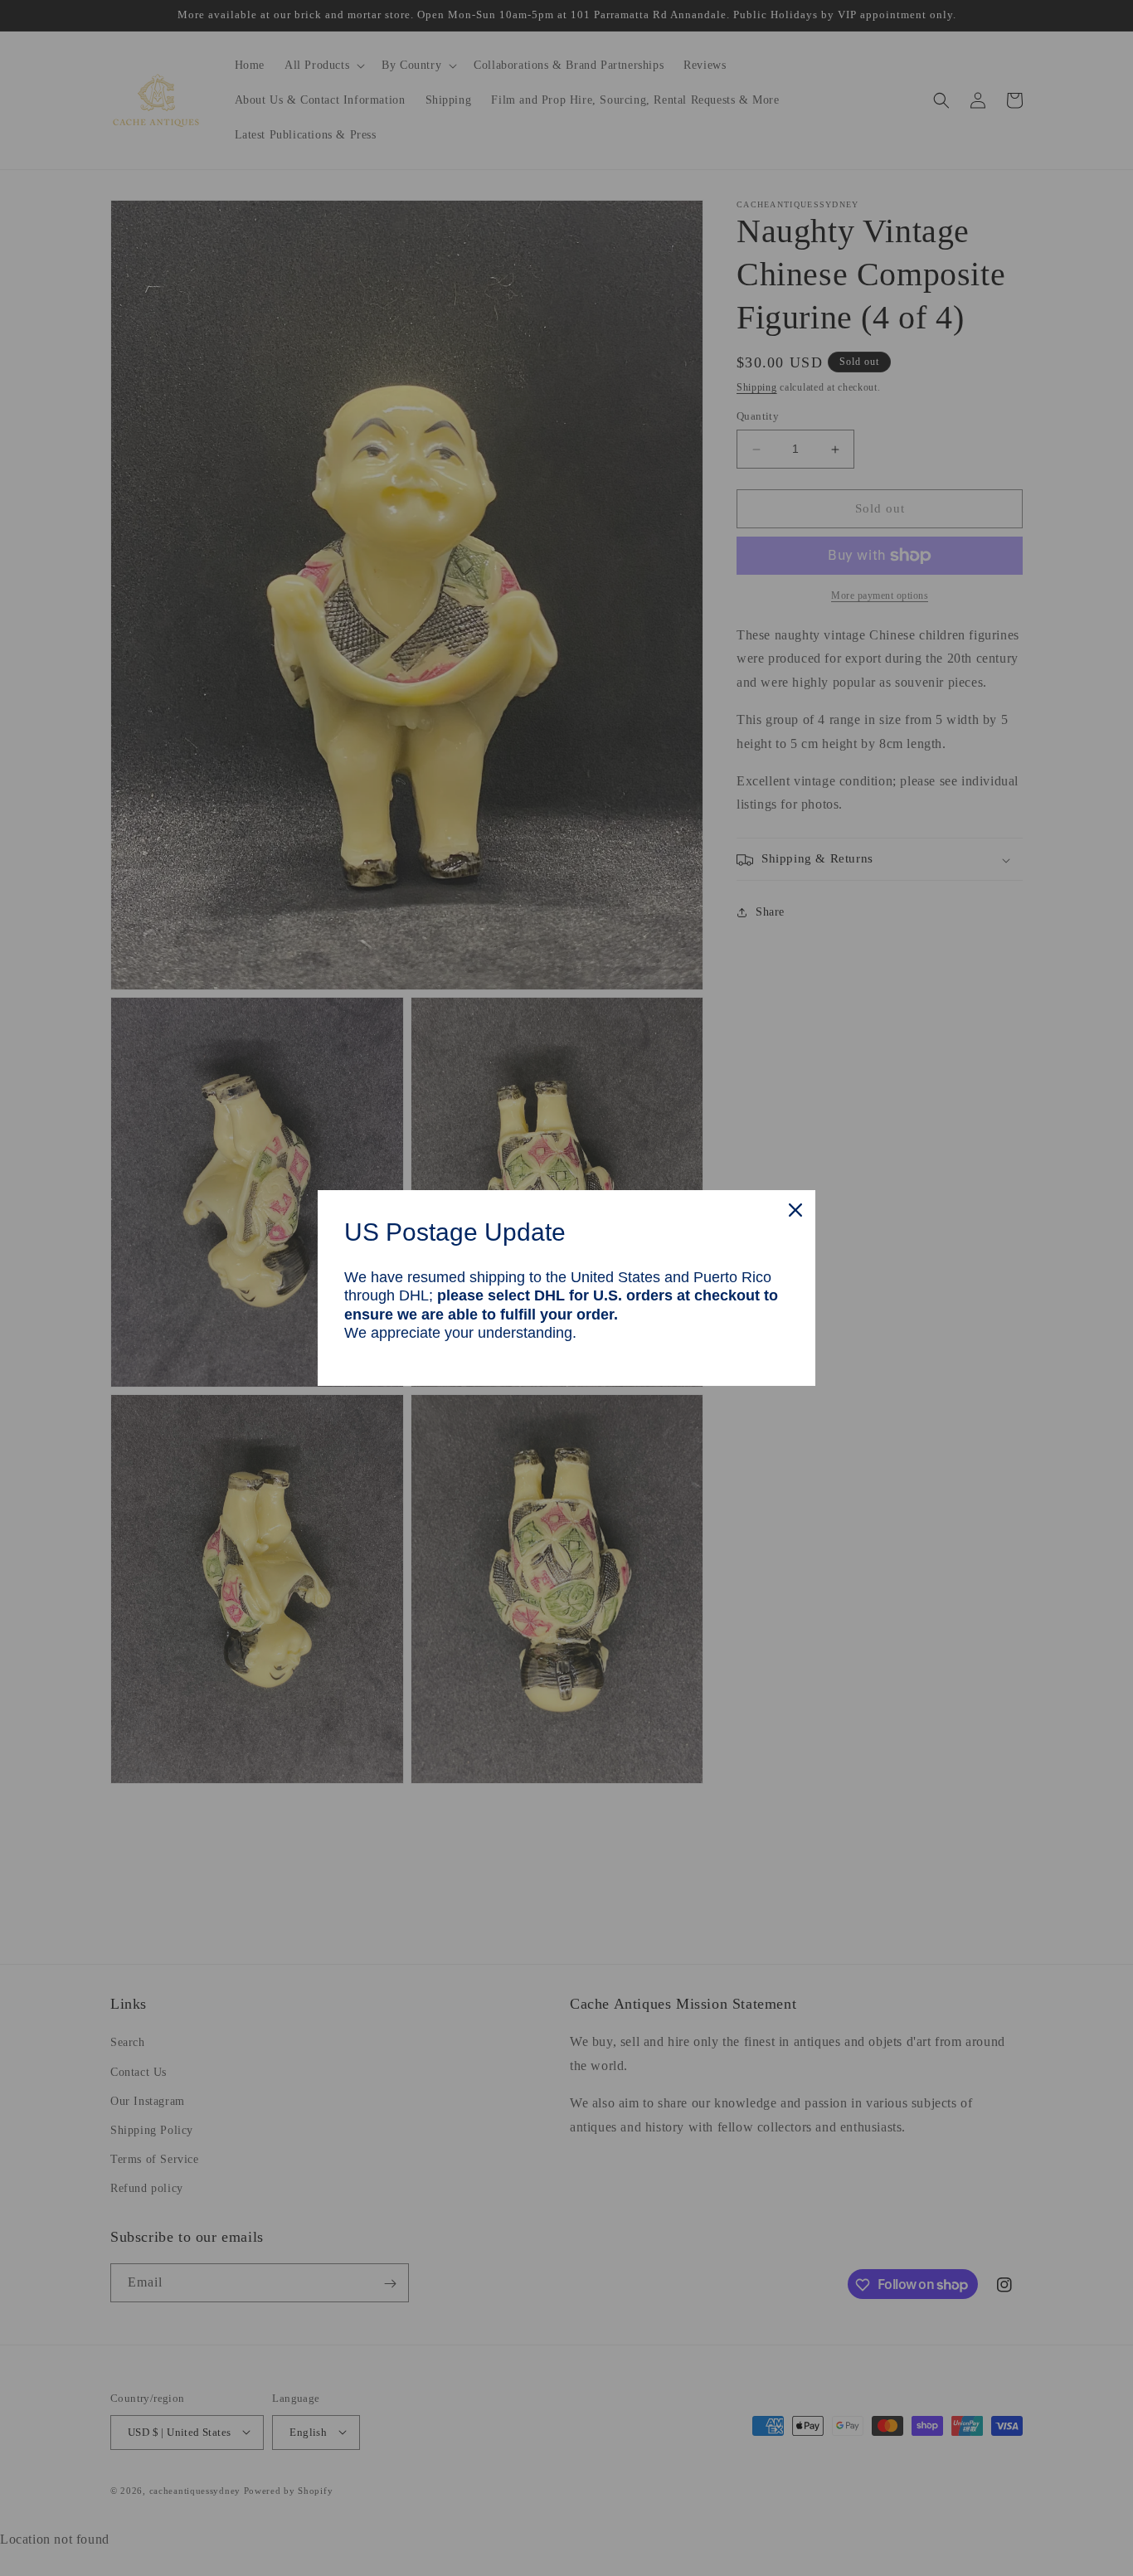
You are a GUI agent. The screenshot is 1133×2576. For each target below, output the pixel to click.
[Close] (795, 1210)
